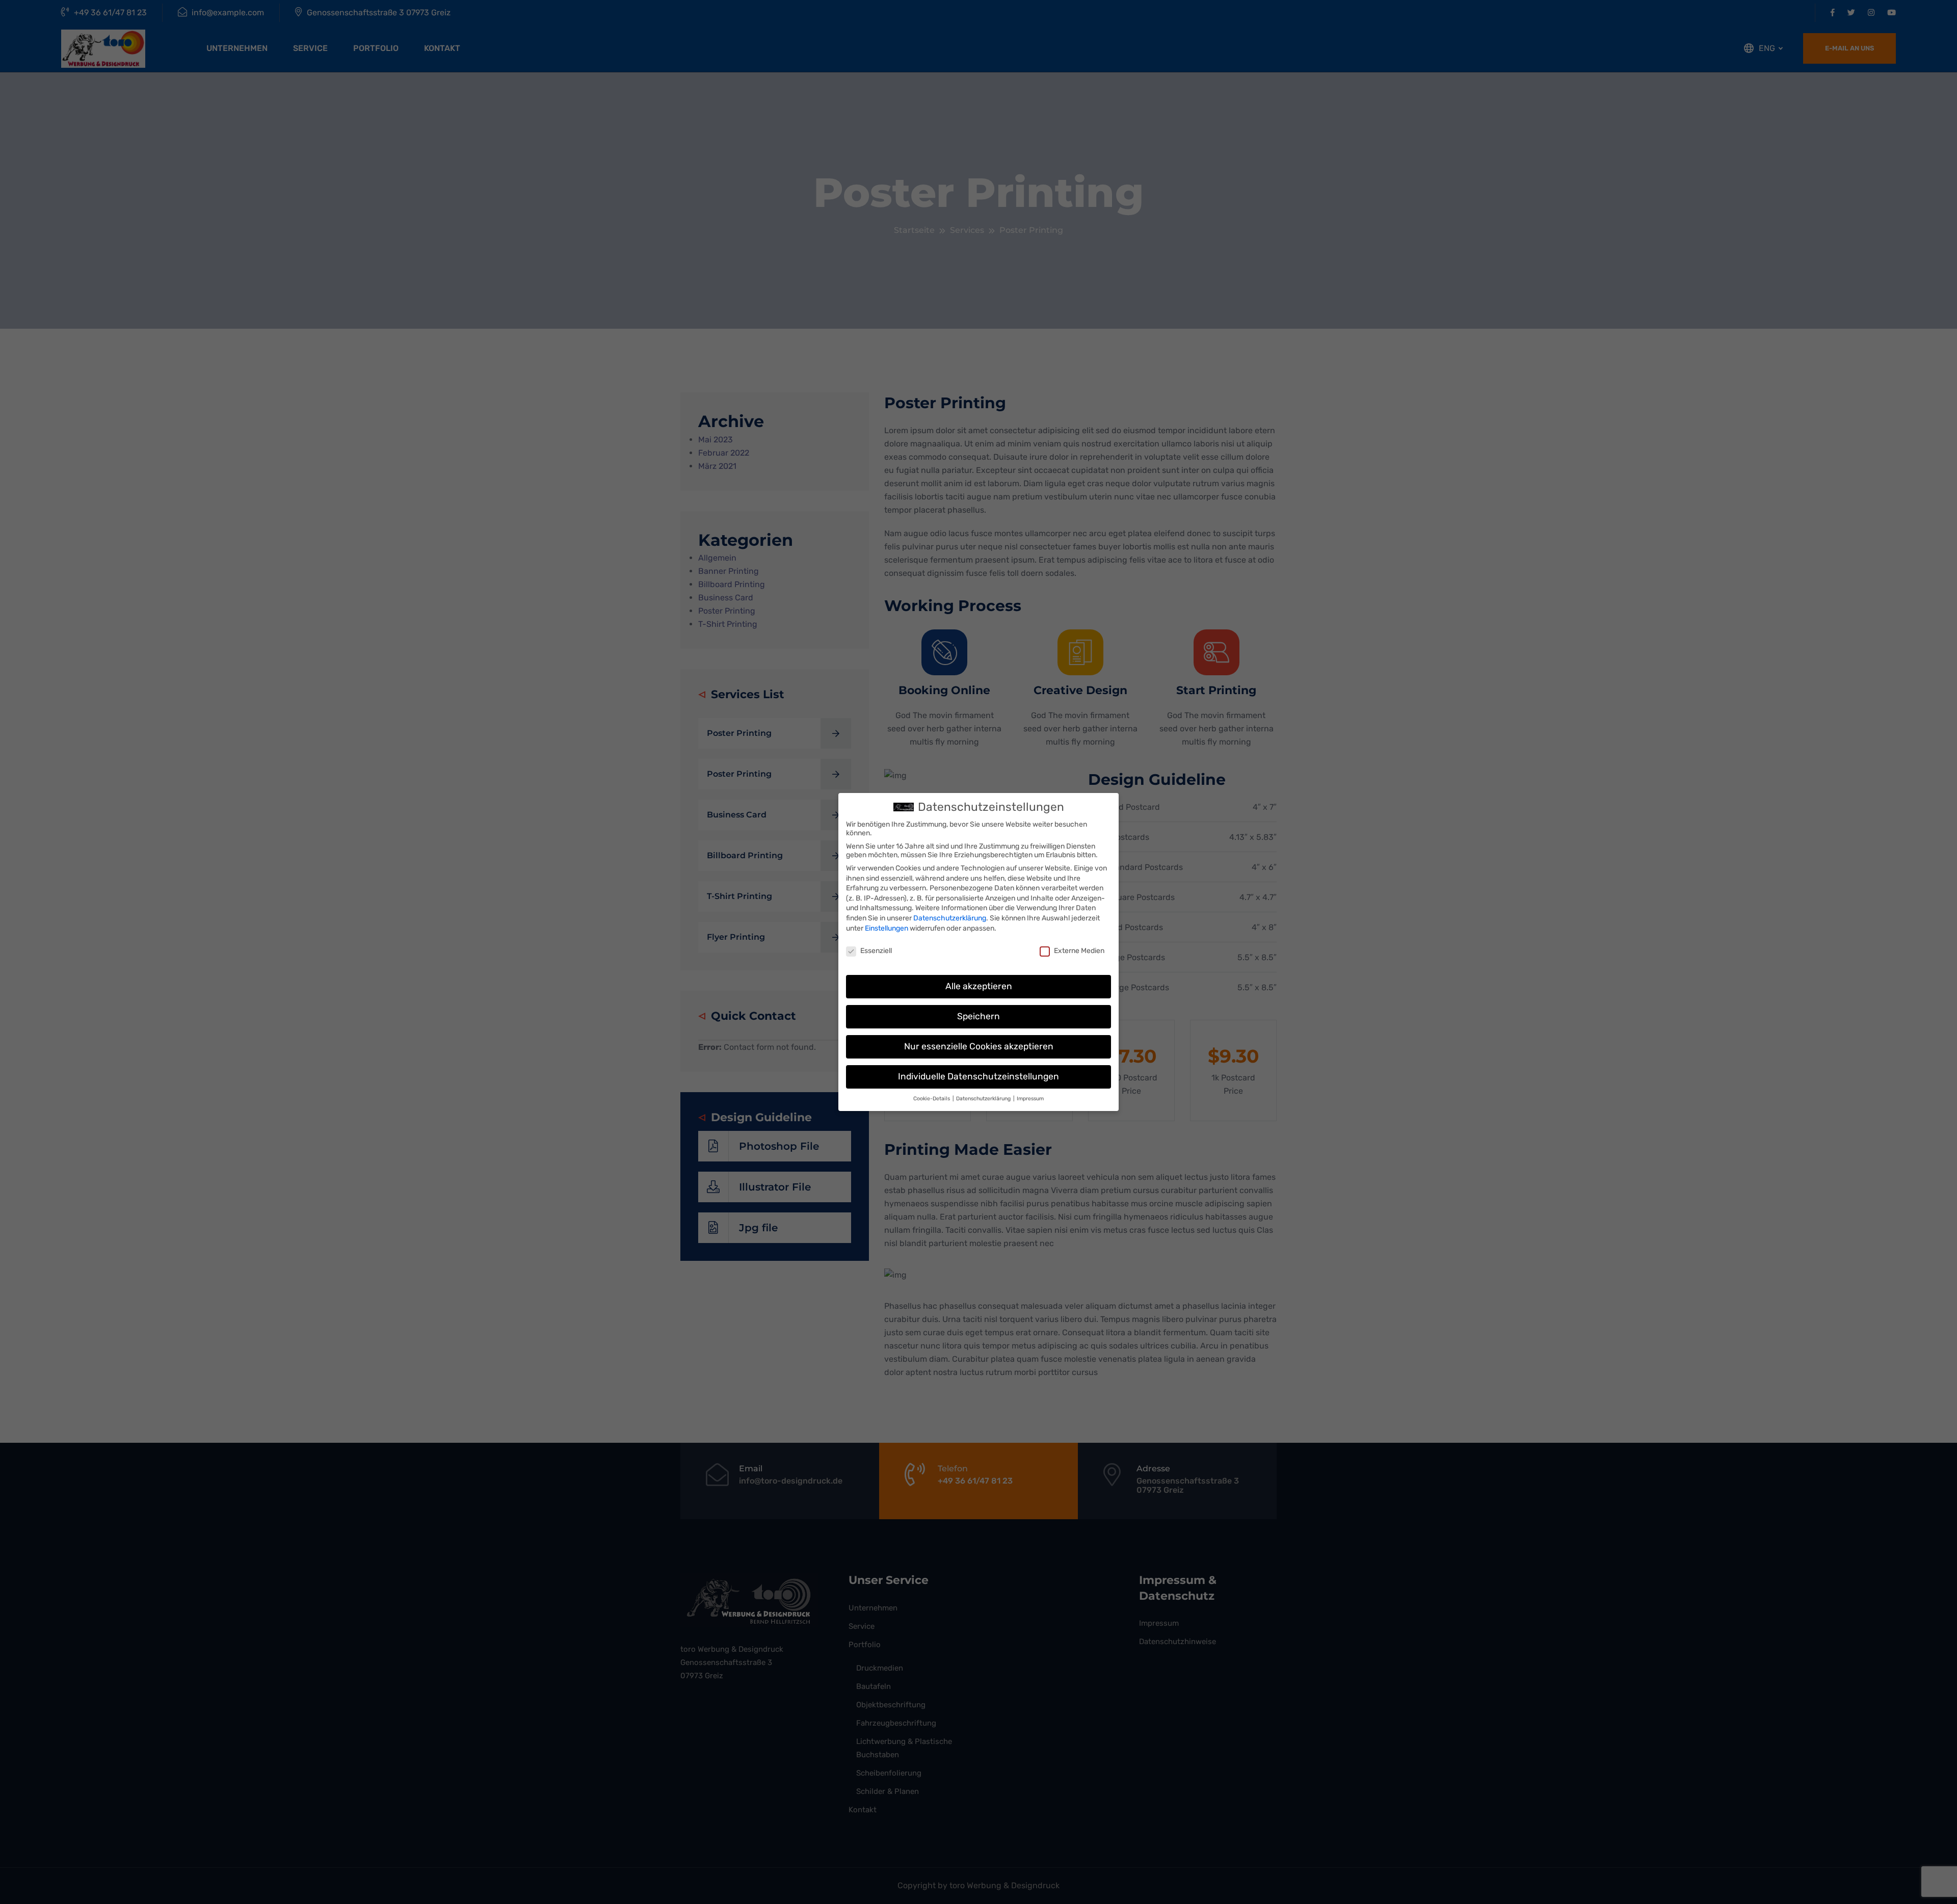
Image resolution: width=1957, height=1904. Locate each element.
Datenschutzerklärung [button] (984, 1099)
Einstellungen (887, 928)
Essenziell (876, 951)
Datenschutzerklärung (950, 918)
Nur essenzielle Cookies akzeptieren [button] (979, 1046)
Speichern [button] (978, 1016)
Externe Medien (1079, 951)
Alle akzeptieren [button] (979, 986)
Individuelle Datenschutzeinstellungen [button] (978, 1076)
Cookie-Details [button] (932, 1099)
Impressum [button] (1030, 1099)
